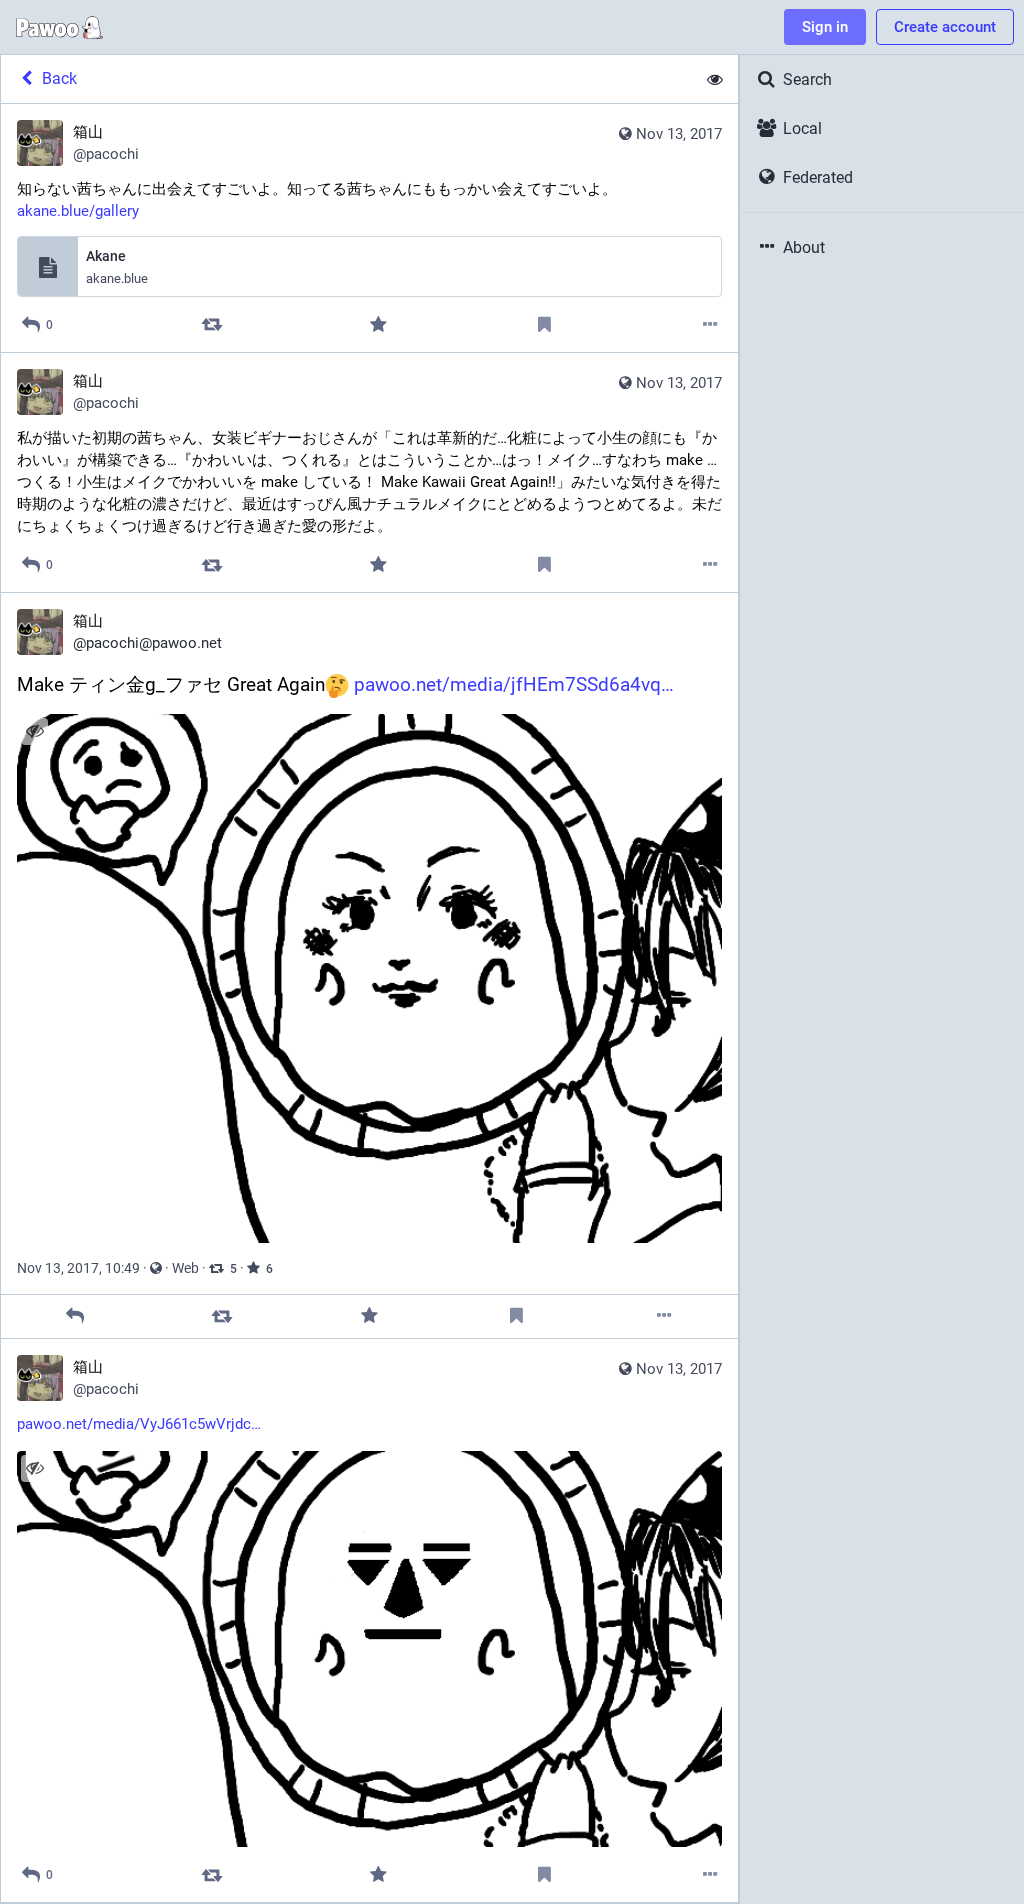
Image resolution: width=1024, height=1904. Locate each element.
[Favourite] (377, 324)
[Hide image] (34, 731)
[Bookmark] (544, 324)
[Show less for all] (715, 79)
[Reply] (74, 1316)
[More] (710, 324)
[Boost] (211, 324)
